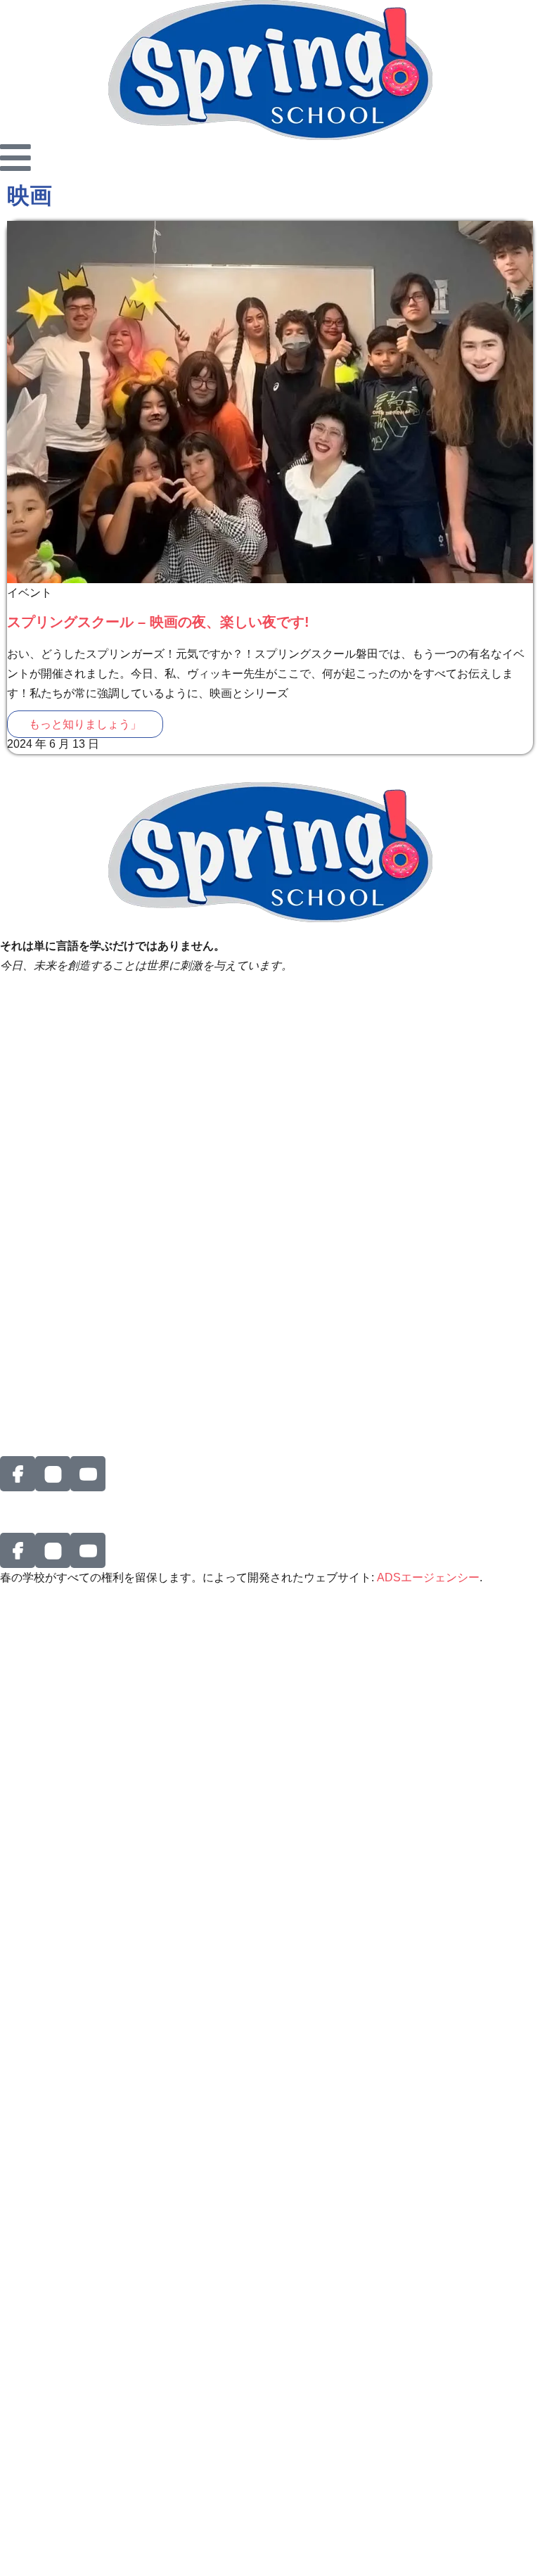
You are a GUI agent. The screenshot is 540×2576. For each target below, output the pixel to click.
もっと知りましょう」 (85, 724)
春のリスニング (39, 999)
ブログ (17, 1400)
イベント (22, 1135)
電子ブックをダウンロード (67, 1361)
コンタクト (28, 1282)
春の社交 (22, 1262)
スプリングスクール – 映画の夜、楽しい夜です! (158, 622)
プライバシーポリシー (56, 1019)
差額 (11, 1115)
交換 (11, 1302)
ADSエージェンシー (428, 1577)
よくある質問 (34, 1341)
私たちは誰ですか (45, 1096)
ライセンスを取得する (56, 1212)
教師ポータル (34, 1039)
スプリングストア (45, 1321)
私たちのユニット (45, 1193)
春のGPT (23, 1381)
